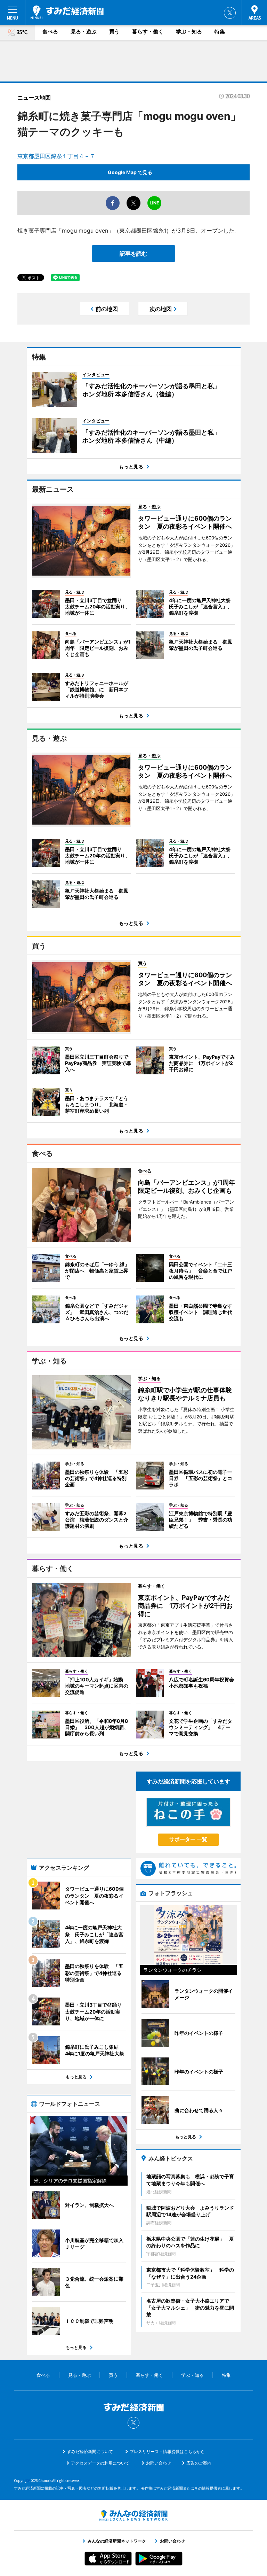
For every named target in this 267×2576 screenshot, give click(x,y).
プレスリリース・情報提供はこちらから (167, 2452)
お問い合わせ (159, 2463)
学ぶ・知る (189, 32)
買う (114, 32)
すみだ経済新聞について (90, 2452)
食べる (50, 32)
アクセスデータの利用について (100, 2463)
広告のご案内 (199, 2463)
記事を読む (133, 254)
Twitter (230, 13)
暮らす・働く (148, 32)
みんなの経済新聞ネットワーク (133, 2515)
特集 (220, 32)
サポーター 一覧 (188, 1839)
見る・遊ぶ (84, 32)
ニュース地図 (34, 98)
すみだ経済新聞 (67, 12)
